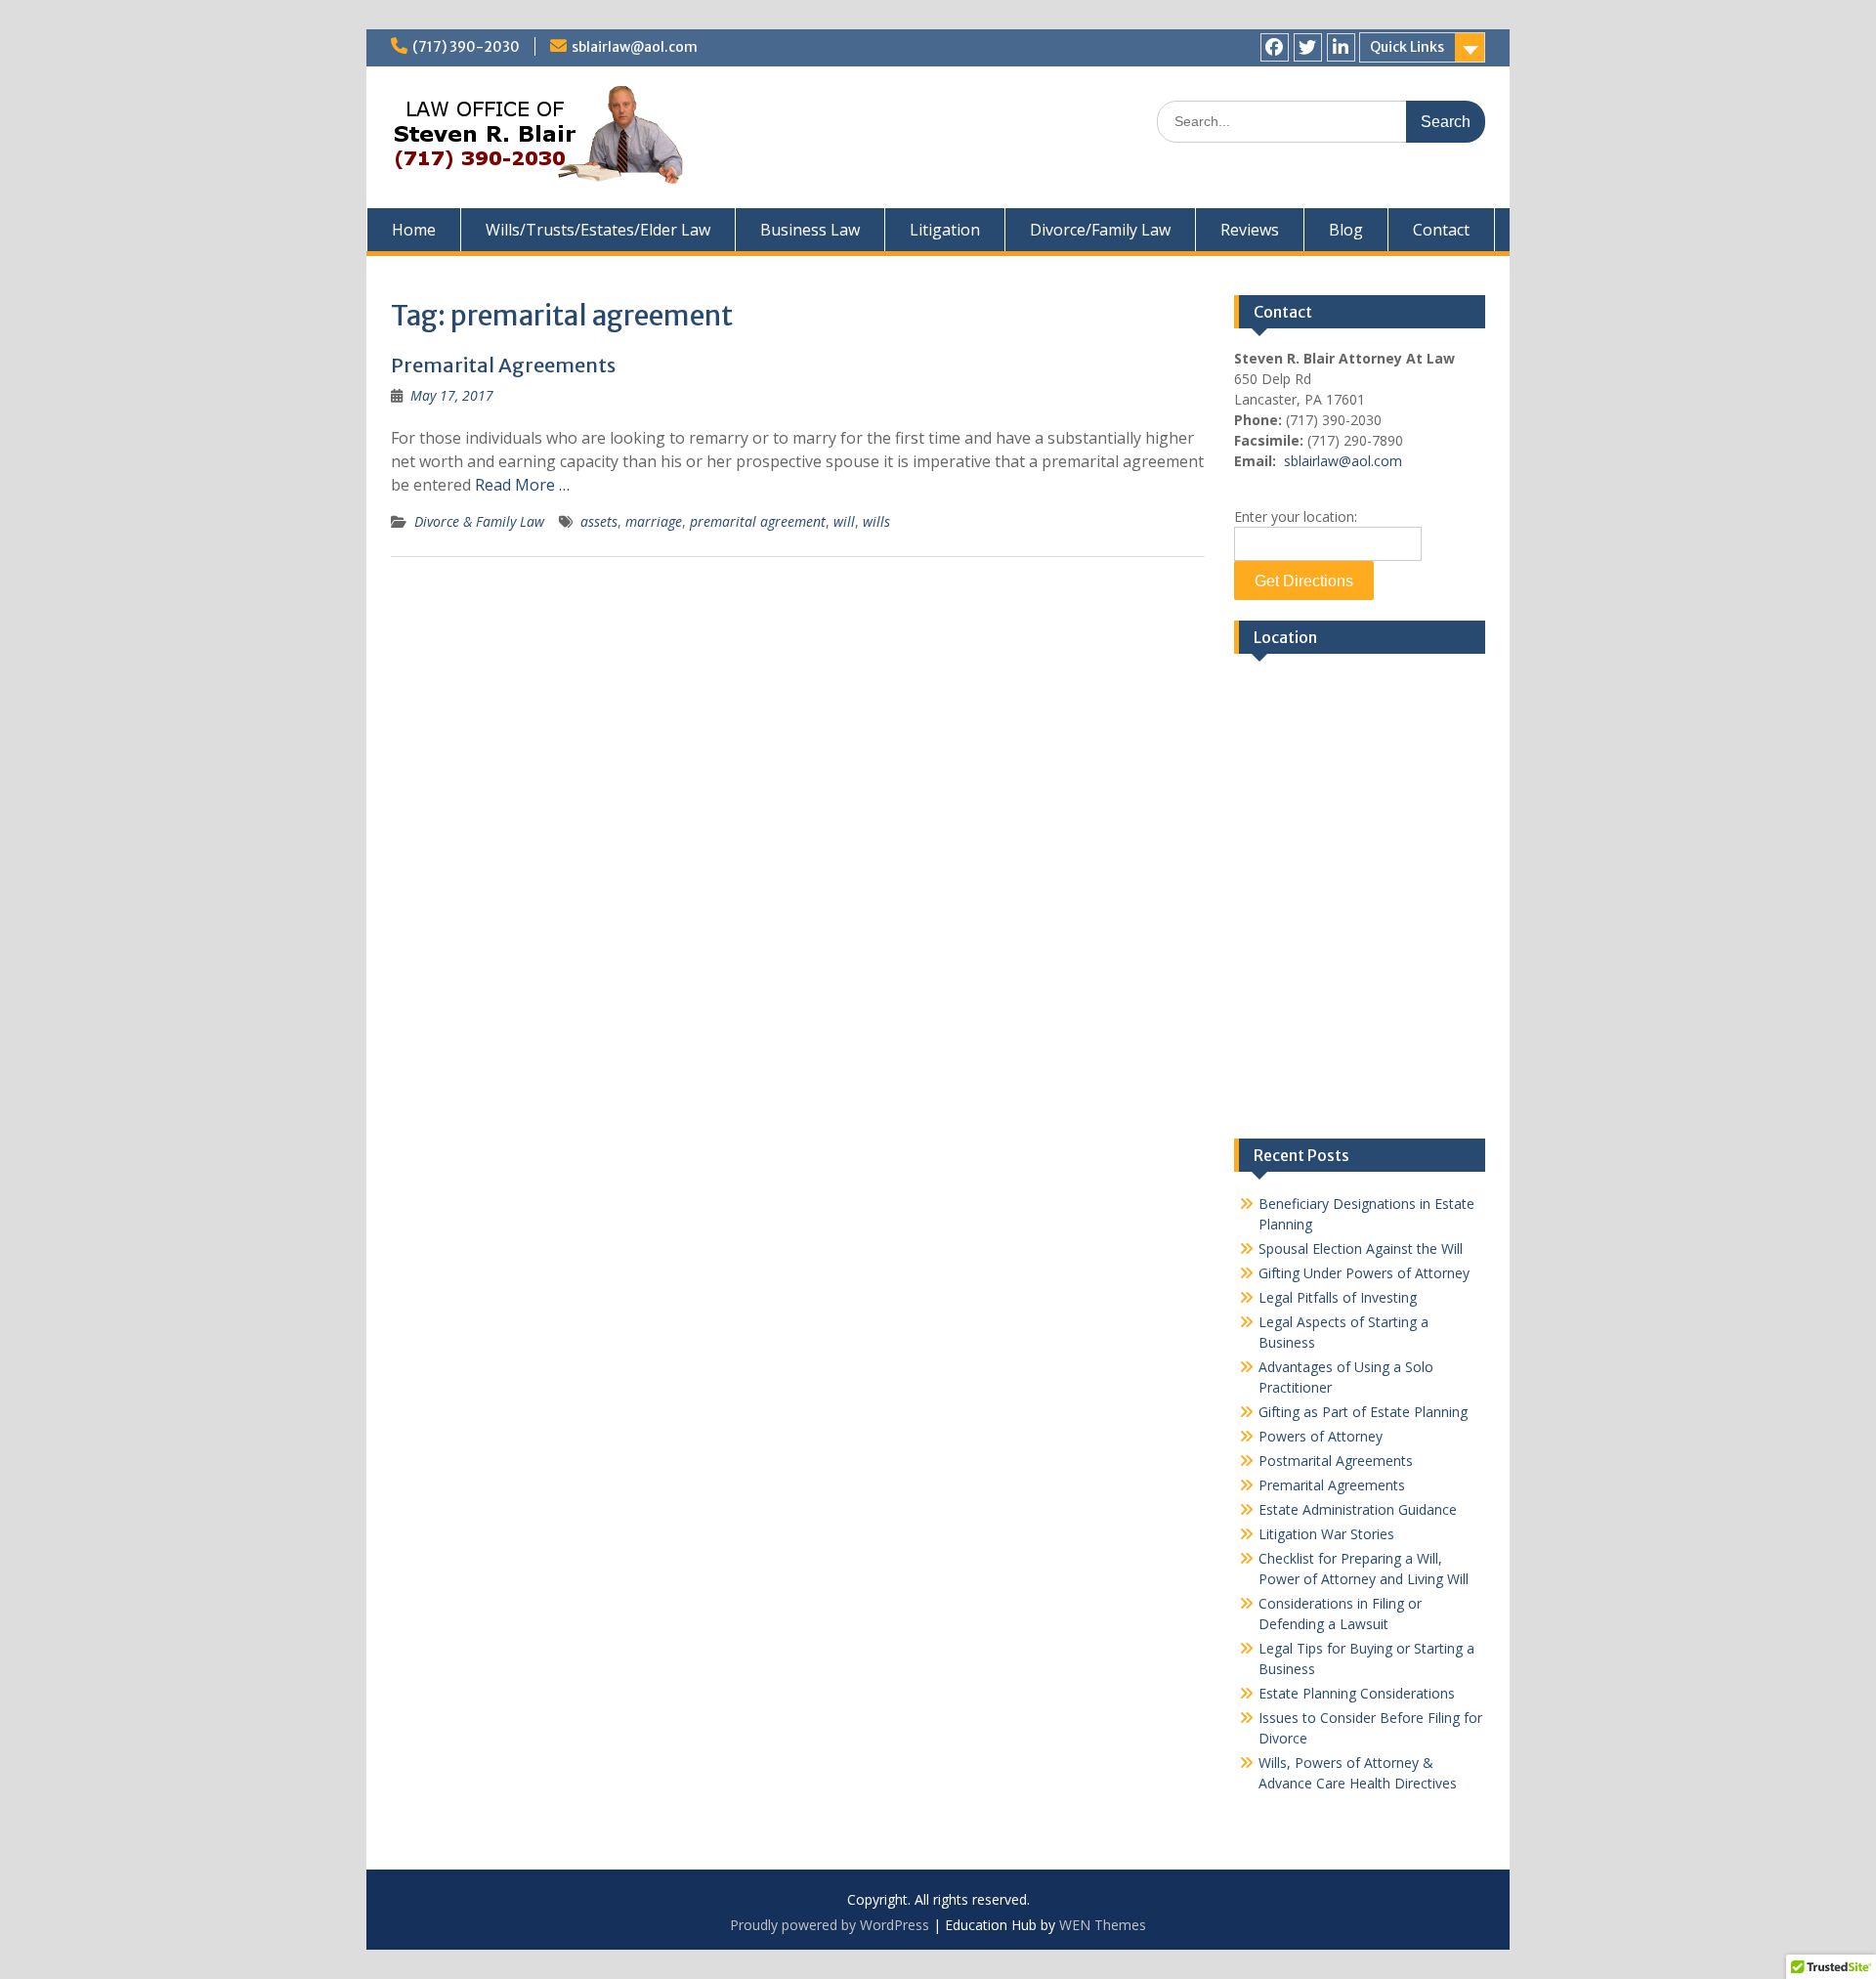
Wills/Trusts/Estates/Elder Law (598, 230)
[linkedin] (1341, 47)
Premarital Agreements (503, 365)
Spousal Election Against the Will (1361, 1248)
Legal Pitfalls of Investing (1338, 1297)
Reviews (1250, 230)
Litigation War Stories (1326, 1534)
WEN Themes (1103, 1925)
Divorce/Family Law (1100, 230)
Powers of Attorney (1321, 1436)
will (844, 521)
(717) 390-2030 (466, 47)
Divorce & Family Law (479, 521)
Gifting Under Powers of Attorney (1364, 1273)
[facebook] (1275, 47)
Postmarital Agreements (1336, 1461)
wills (876, 521)
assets (599, 521)
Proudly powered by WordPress (830, 1925)
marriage (654, 521)
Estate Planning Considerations (1357, 1693)
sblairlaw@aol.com (635, 47)
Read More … (522, 485)
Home (414, 230)
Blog (1346, 230)
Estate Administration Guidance (1358, 1509)
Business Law (810, 230)
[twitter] (1308, 47)
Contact (1441, 230)
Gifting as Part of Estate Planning (1363, 1412)
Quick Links (1407, 47)
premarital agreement (758, 521)
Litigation (945, 230)
